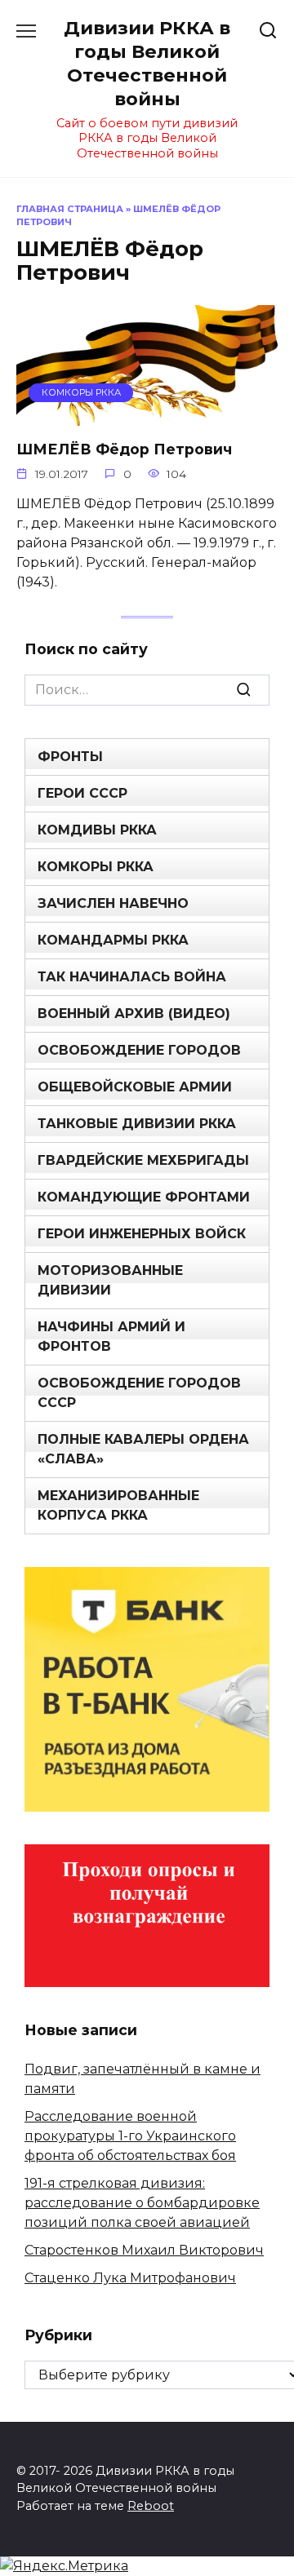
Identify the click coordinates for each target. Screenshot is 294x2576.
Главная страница (70, 209)
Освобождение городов (139, 1050)
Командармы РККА (113, 940)
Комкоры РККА (96, 867)
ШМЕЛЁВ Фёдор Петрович (124, 449)
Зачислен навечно (113, 903)
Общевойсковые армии (135, 1087)
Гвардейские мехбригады (143, 1160)
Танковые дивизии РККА (137, 1124)
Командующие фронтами (144, 1197)
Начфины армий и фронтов (111, 1337)
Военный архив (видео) (134, 1014)
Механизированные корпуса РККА (118, 1505)
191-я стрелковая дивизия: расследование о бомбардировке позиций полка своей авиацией (142, 2203)
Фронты (70, 757)
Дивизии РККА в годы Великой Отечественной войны (147, 63)
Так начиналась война (132, 977)
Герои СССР (82, 793)
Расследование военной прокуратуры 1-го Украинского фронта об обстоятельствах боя (130, 2136)
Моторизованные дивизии (110, 1280)
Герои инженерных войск (142, 1234)
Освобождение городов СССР (139, 1393)
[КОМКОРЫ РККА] (147, 416)
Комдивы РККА (97, 830)
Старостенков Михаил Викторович (144, 2250)
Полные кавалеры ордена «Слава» (143, 1449)
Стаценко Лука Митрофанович (130, 2278)
